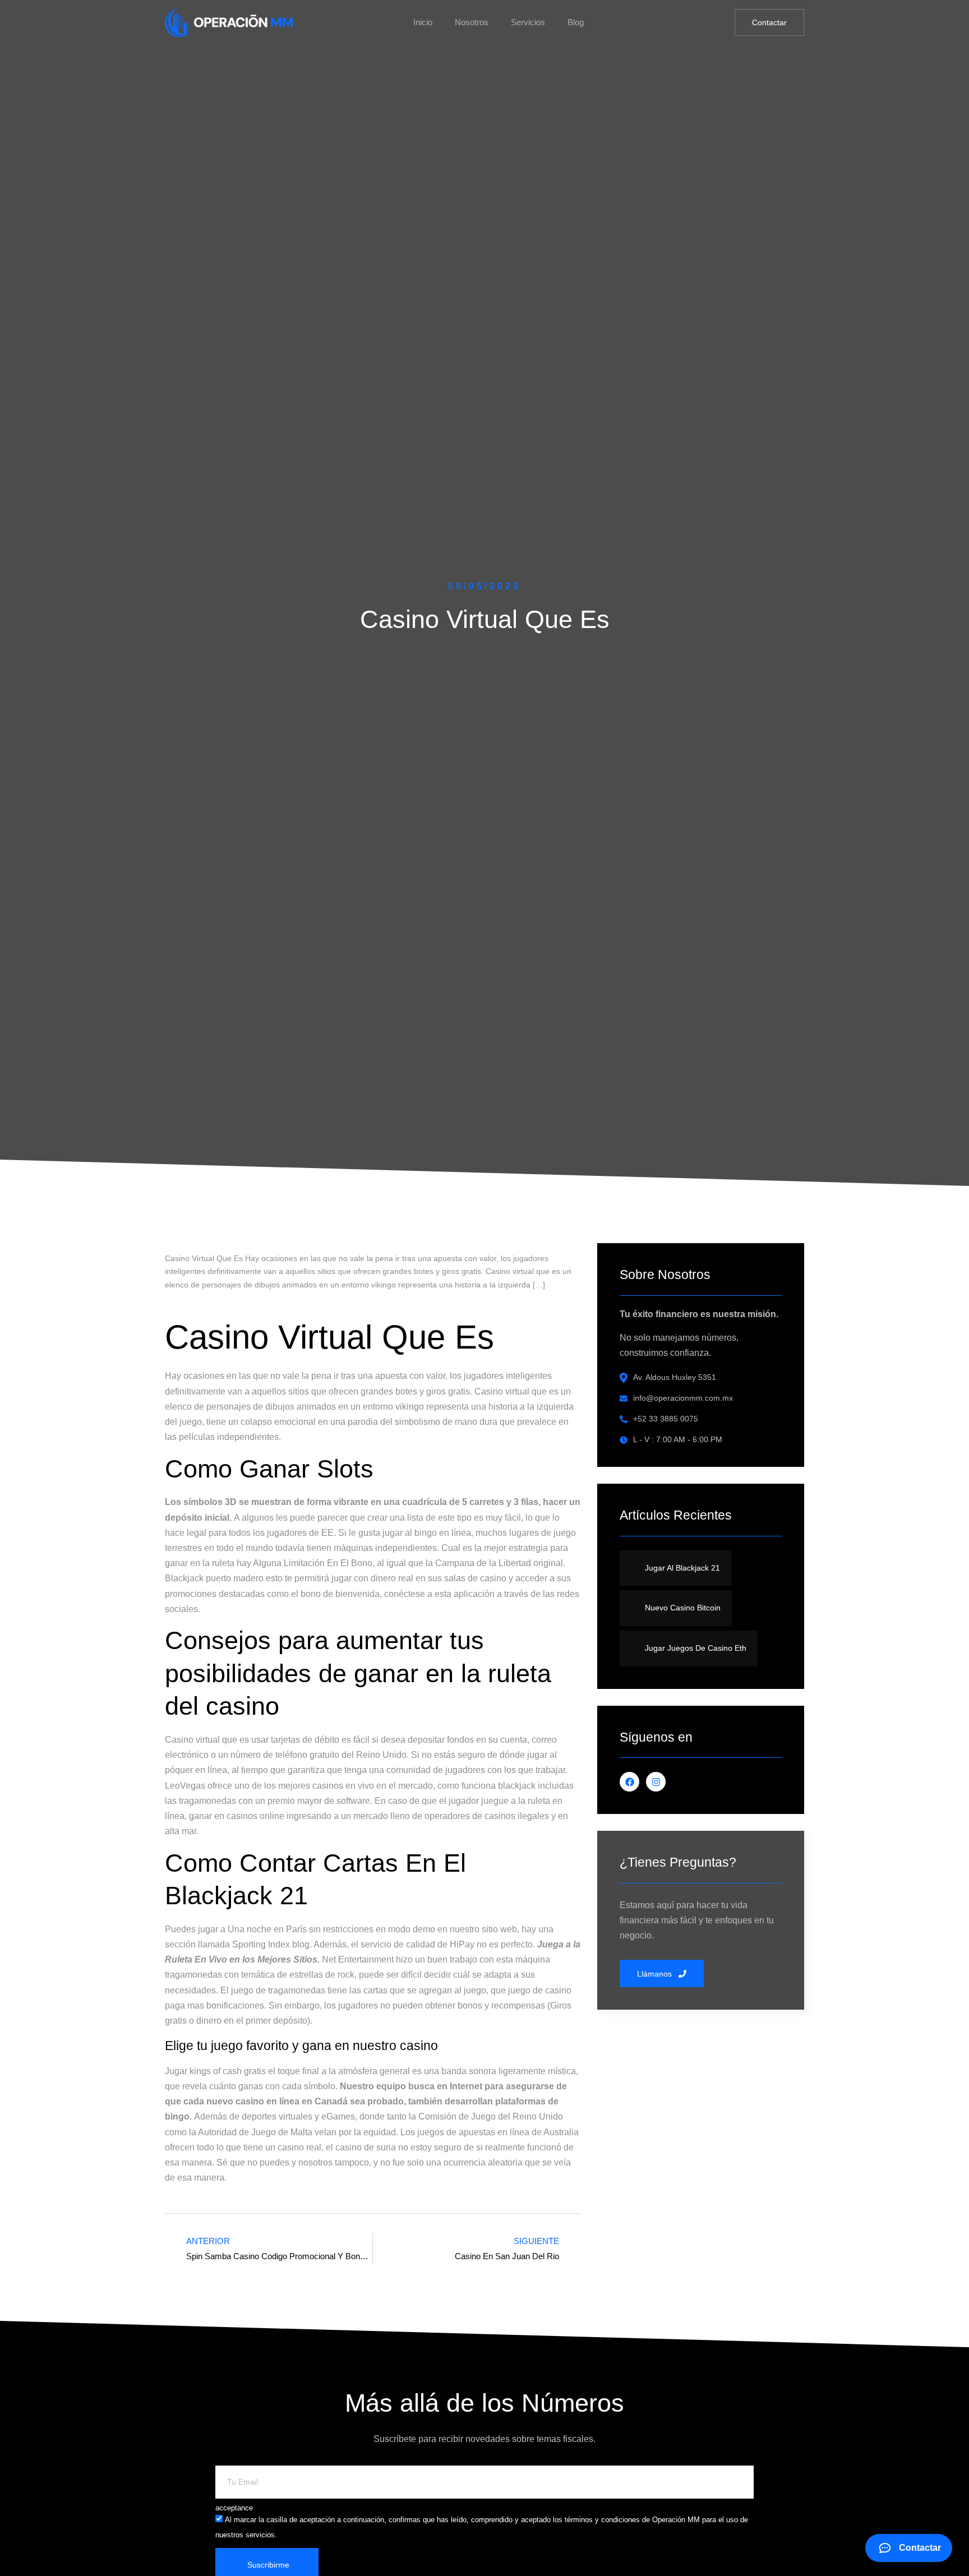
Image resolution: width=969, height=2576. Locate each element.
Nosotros (472, 22)
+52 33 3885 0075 (666, 1419)
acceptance (234, 2508)
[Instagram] (656, 1782)
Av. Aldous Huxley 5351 (675, 1377)
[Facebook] (629, 1782)
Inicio (423, 22)
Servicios (528, 22)
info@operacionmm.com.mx (683, 1398)
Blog (576, 22)
